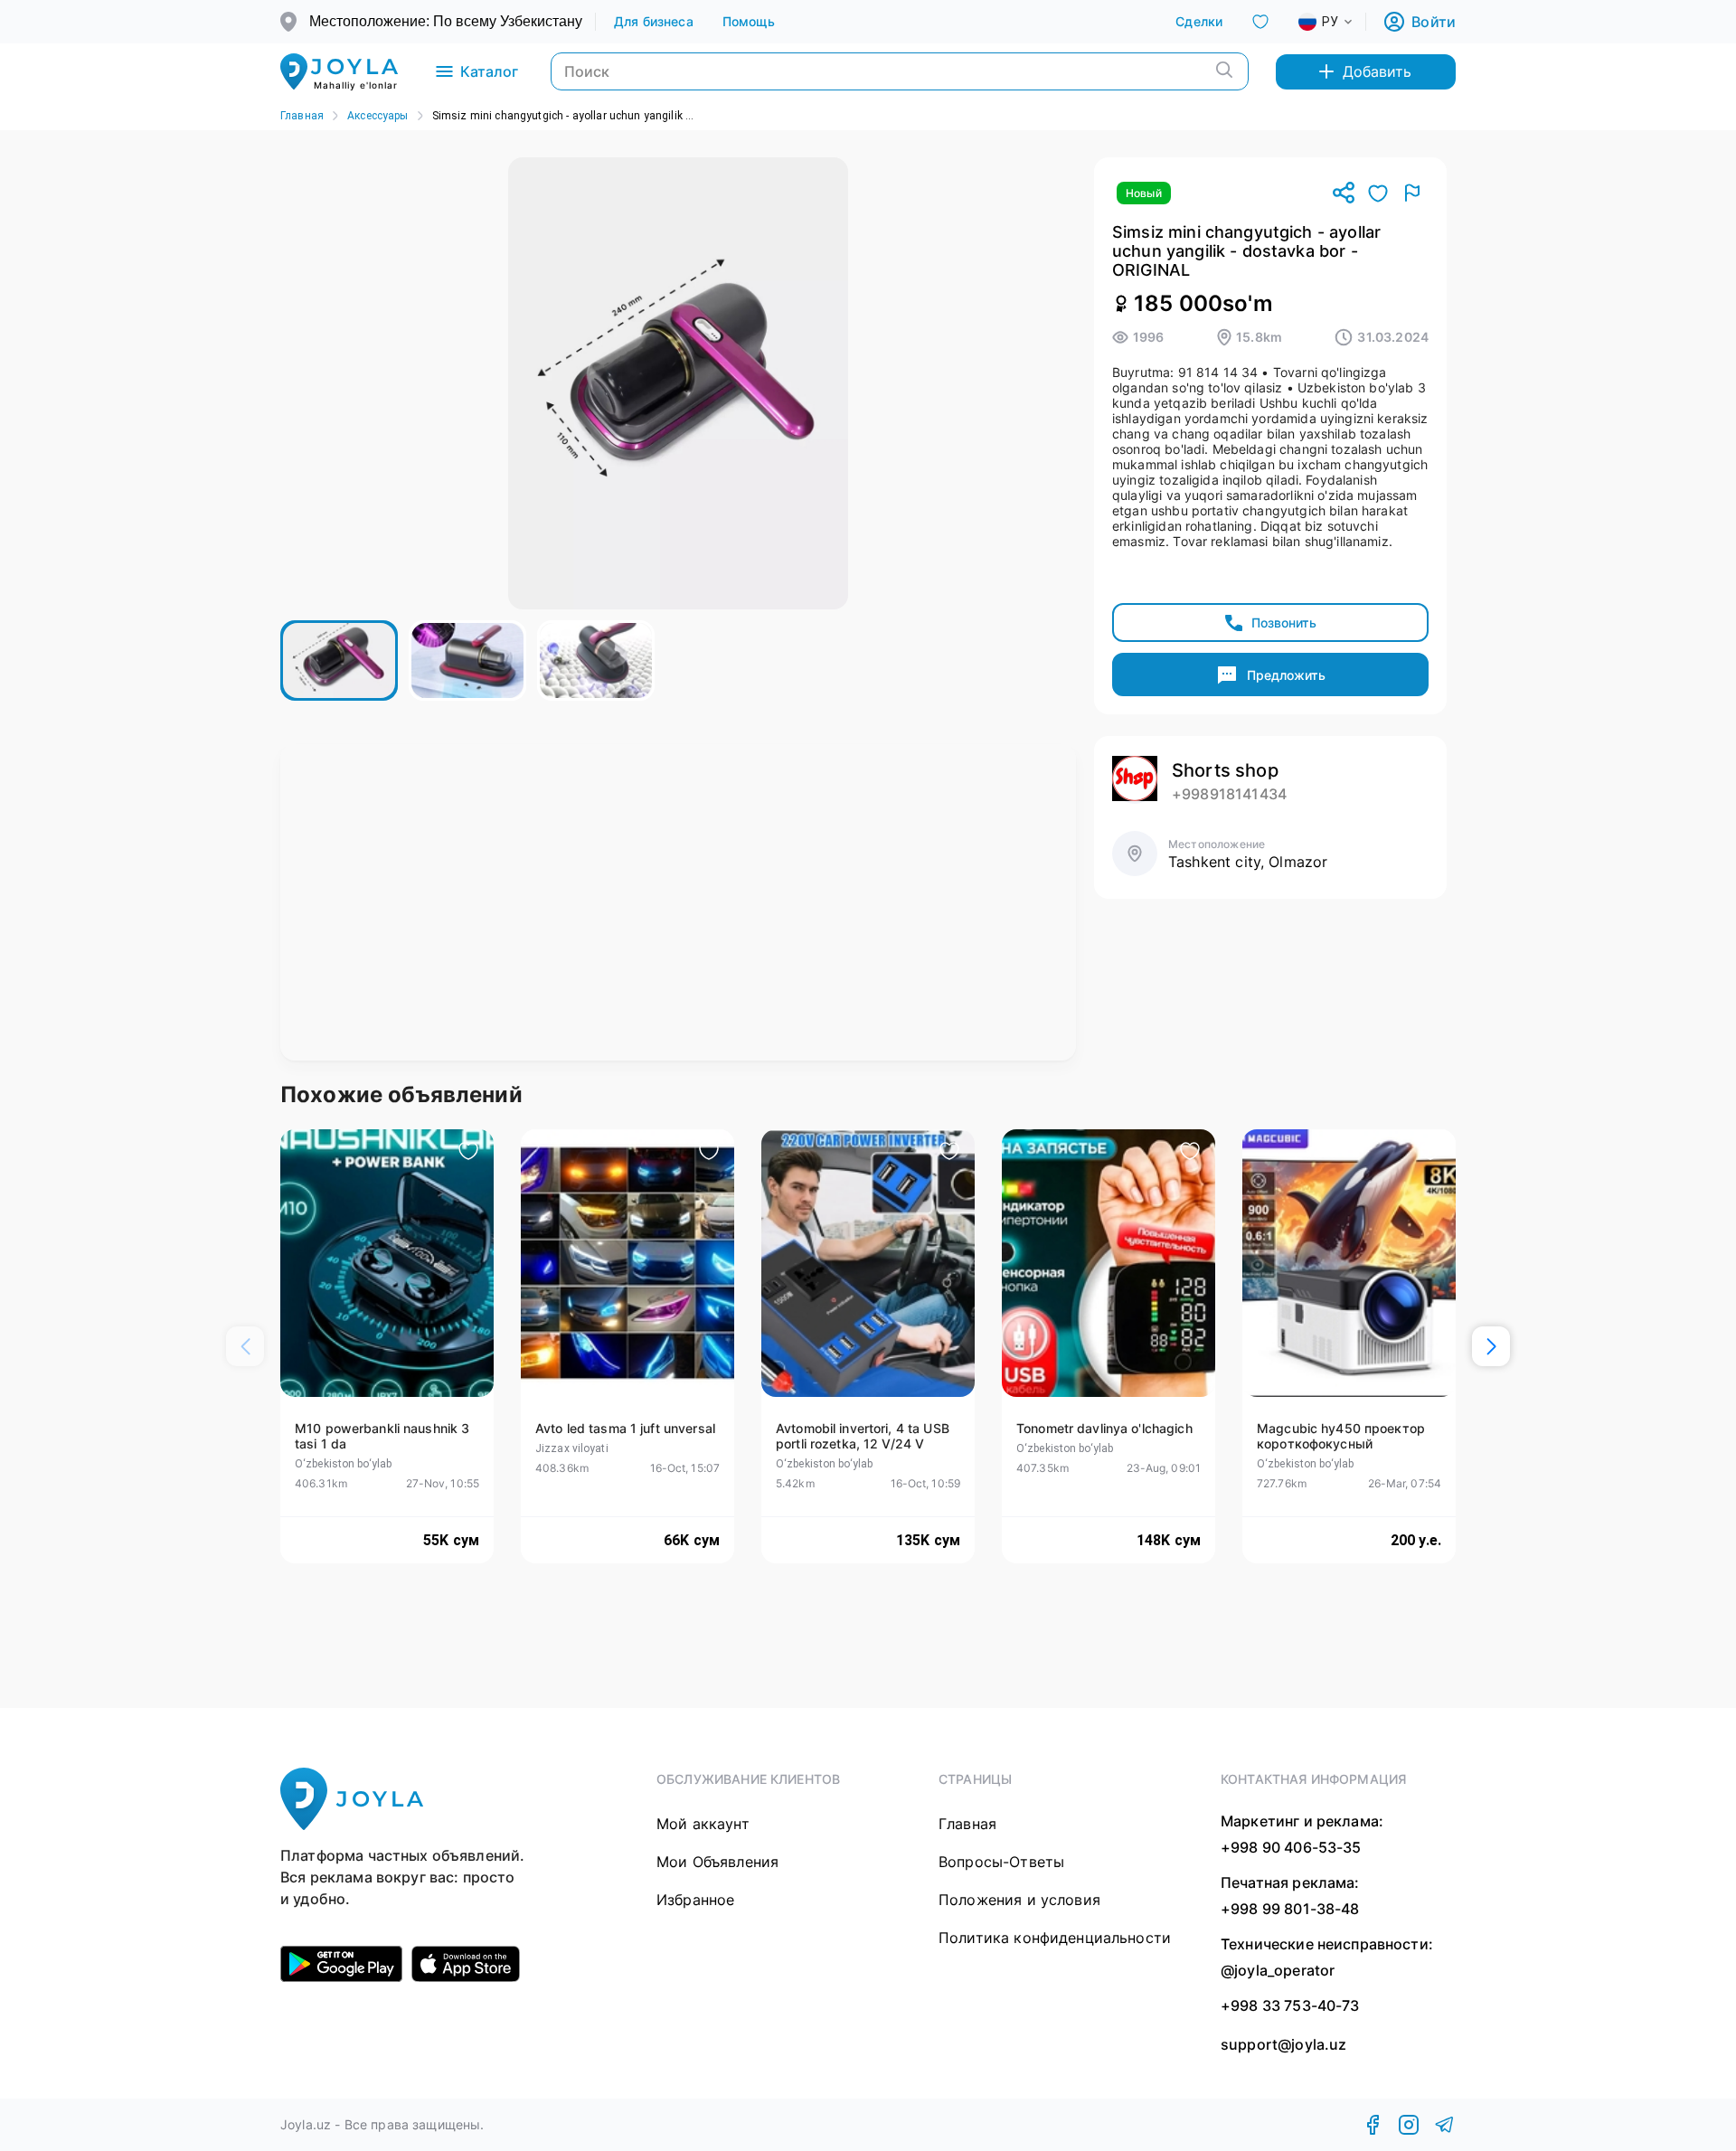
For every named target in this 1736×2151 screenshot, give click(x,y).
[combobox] (1340, 22)
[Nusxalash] (1344, 194)
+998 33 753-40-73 (1290, 2005)
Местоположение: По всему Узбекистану (446, 21)
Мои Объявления (717, 1862)
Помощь (749, 21)
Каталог (489, 71)
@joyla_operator (1278, 1970)
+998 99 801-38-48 (1290, 1909)
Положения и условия (1019, 1900)
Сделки (1199, 21)
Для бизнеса (654, 21)
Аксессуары (378, 116)
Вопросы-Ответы (1001, 1862)
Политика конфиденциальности (1055, 1938)
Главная (302, 116)
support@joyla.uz (1283, 2045)
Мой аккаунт (703, 1824)
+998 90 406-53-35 (1291, 1847)
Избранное (695, 1900)
